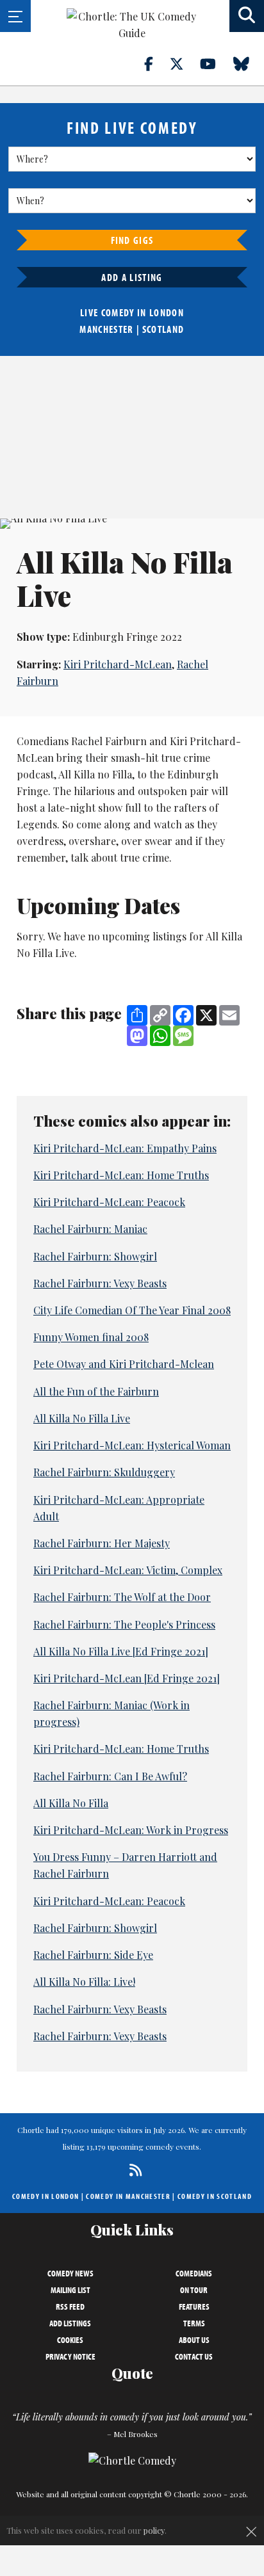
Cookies (70, 2340)
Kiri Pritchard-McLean (118, 664)
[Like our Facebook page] (156, 63)
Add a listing (132, 277)
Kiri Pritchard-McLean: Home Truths (121, 1175)
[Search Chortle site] (247, 16)
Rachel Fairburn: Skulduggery (104, 1472)
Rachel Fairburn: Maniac (90, 1229)
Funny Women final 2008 (91, 1337)
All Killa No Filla (71, 1803)
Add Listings (70, 2323)
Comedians (194, 2273)
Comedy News (70, 2273)
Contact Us (194, 2356)
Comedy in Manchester (128, 2196)
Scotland (163, 329)
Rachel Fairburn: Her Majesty (102, 1543)
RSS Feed (70, 2306)
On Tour (194, 2290)
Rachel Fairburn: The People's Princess (124, 1624)
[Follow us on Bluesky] (249, 63)
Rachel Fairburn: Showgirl (95, 1256)
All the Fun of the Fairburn (96, 1391)
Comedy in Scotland (215, 2196)
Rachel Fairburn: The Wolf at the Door (122, 1597)
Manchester (106, 329)
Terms (194, 2323)
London (167, 312)
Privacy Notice (70, 2356)
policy (154, 2530)
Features (194, 2306)
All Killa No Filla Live (82, 1418)
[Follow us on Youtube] (215, 63)
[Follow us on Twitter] (184, 63)
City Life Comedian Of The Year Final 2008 (132, 1310)
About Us (194, 2340)
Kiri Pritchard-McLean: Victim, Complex (128, 1570)
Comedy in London (45, 2196)
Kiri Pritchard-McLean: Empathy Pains (125, 1148)
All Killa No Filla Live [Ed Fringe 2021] (121, 1651)
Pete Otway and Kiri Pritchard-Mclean (124, 1364)
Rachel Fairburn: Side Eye (93, 1955)
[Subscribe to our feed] (132, 2170)
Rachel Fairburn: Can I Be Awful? (110, 1776)
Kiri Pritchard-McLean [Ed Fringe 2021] (127, 1678)
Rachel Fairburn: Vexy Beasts (100, 1283)
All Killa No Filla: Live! (84, 1982)
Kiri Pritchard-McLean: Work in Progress (131, 1830)
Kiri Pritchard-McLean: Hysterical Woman (132, 1445)
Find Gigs (132, 240)
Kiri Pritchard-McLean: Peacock (109, 1202)
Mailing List (70, 2290)
